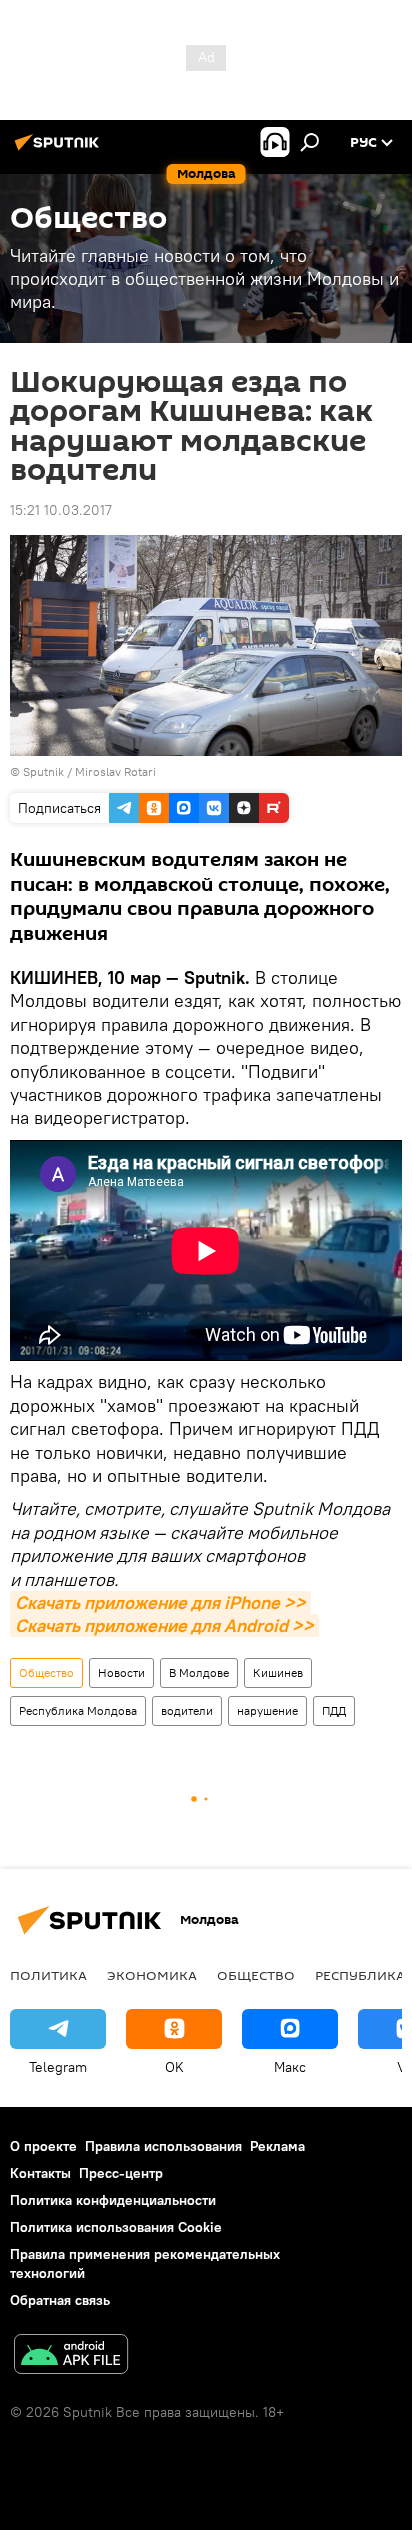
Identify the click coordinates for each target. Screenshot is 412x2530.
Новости (121, 1672)
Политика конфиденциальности (113, 2200)
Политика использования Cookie (116, 2227)
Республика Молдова (78, 1710)
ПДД (334, 1710)
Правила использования (163, 2146)
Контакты (40, 2173)
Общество (46, 1672)
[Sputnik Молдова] (60, 150)
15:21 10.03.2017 (61, 510)
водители (187, 1710)
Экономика (152, 1975)
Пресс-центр (121, 2173)
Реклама (277, 2146)
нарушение (267, 1710)
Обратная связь (60, 2300)
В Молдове (199, 1672)
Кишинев (278, 1672)
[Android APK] (71, 2356)
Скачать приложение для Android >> (164, 1625)
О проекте (43, 2146)
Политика (48, 1975)
